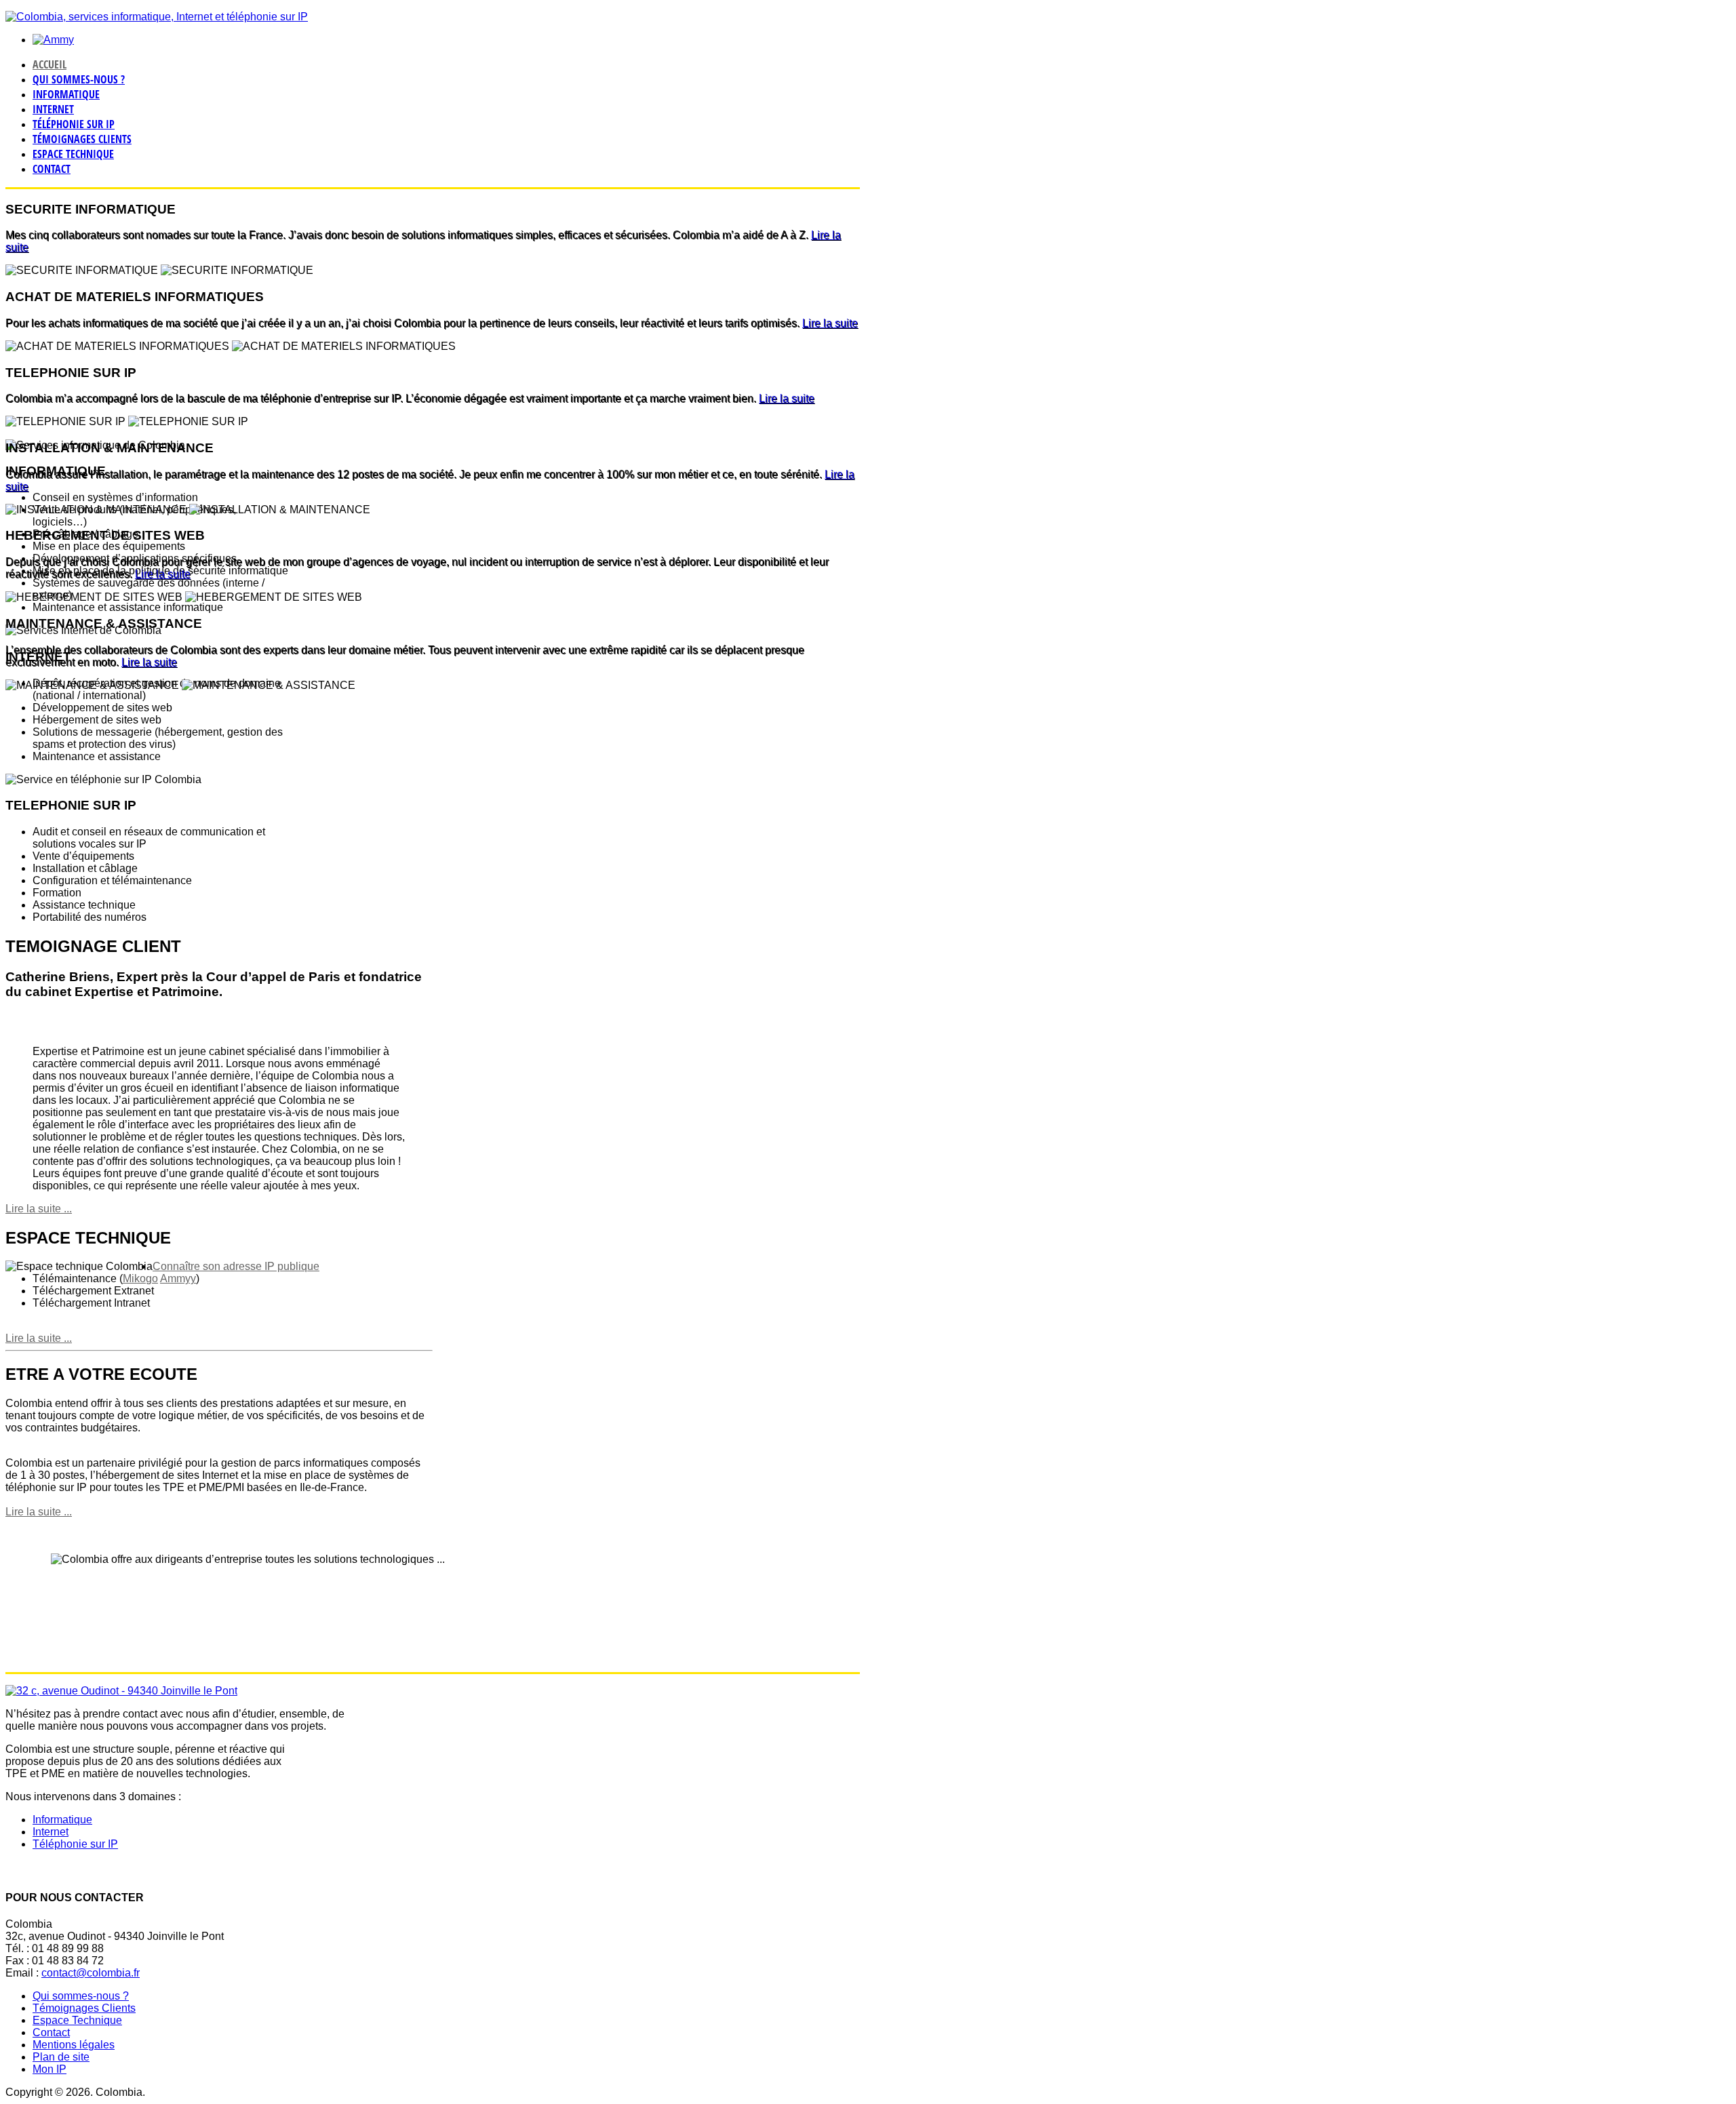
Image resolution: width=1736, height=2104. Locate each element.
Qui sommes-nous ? (79, 79)
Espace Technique (73, 154)
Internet (53, 109)
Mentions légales (74, 2045)
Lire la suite (830, 323)
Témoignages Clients (82, 139)
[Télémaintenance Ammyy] (53, 40)
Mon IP (50, 2069)
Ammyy (178, 1278)
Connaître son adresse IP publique (236, 1266)
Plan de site (61, 2057)
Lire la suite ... (39, 1338)
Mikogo (140, 1278)
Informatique (66, 94)
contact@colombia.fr (91, 1973)
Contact (52, 169)
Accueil (50, 64)
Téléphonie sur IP (74, 124)
